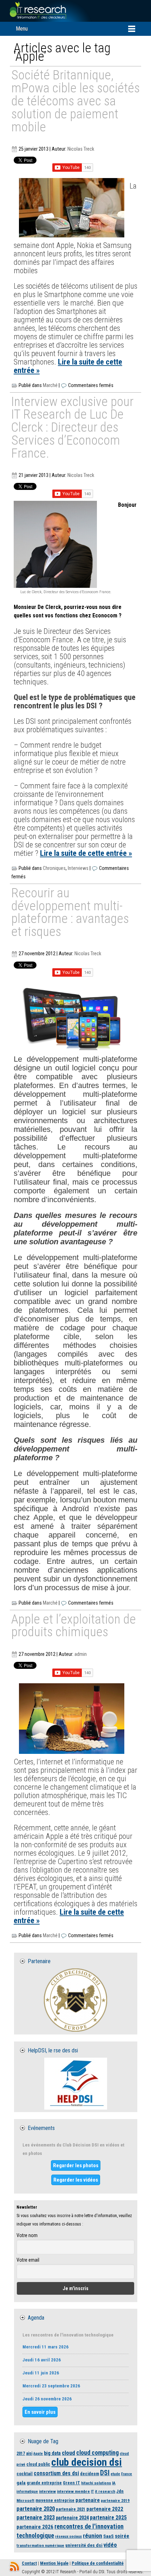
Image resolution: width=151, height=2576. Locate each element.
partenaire (88, 2500)
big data (52, 2453)
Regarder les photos (76, 2165)
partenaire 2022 (105, 2509)
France (127, 2474)
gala (21, 2483)
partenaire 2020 (36, 2509)
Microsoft (25, 2500)
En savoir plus (40, 2412)
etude (115, 2474)
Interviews (78, 868)
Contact (29, 2563)
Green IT (71, 2483)
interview (47, 2491)
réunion (93, 2536)
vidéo (110, 2545)
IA (114, 2483)
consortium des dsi (56, 2473)
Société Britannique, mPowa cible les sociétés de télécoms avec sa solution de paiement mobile (75, 101)
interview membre (73, 2491)
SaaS (109, 2536)
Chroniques (54, 868)
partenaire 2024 (72, 2518)
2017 (21, 2453)
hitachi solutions (96, 2483)
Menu (22, 29)
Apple (38, 2454)
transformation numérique (40, 2545)
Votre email (28, 2260)
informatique (27, 2492)
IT (92, 2492)
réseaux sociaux (68, 2536)
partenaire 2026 (35, 2527)
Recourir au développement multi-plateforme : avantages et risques (70, 913)
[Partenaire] (75, 2000)
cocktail (25, 2474)
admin (81, 1654)
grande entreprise (44, 2483)
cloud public (38, 2464)
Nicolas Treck (81, 149)
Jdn (120, 2491)
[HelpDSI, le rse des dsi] (75, 2084)
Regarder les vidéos (76, 2180)
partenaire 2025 (108, 2518)
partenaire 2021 (71, 2509)
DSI (105, 2473)
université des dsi (84, 2545)
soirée (122, 2536)
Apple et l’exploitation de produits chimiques (74, 1626)
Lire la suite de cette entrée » (68, 366)
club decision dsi (87, 2462)
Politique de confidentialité (98, 2563)
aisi (29, 2453)
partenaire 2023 (36, 2518)
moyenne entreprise (55, 2500)
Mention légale (54, 2563)
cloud (68, 2453)
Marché (50, 385)
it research (105, 2491)
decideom (90, 2474)
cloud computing (97, 2453)
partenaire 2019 (115, 2500)
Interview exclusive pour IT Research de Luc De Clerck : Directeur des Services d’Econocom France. (72, 428)
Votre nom (27, 2235)
